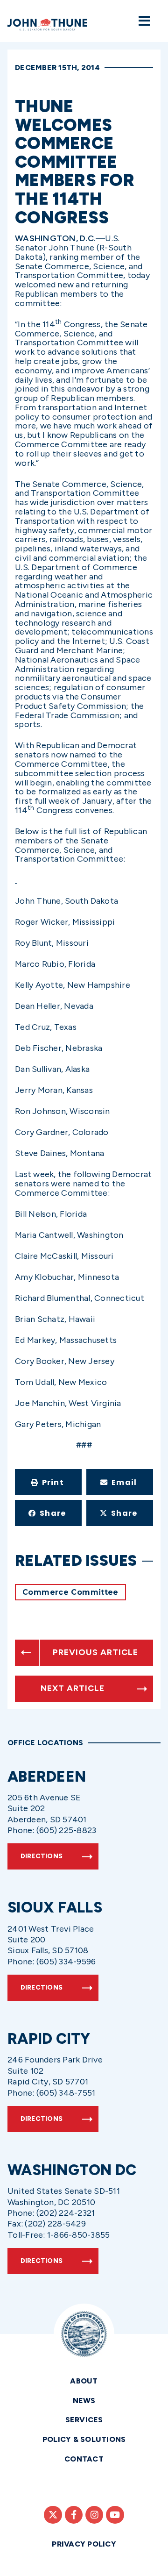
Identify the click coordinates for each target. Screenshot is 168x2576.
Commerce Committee (70, 1592)
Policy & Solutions (84, 2439)
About (84, 2381)
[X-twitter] (53, 2515)
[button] (48, 1482)
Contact (84, 2459)
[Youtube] (115, 2515)
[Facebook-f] (74, 2515)
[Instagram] (94, 2515)
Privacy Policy (84, 2544)
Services (84, 2420)
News (84, 2401)
